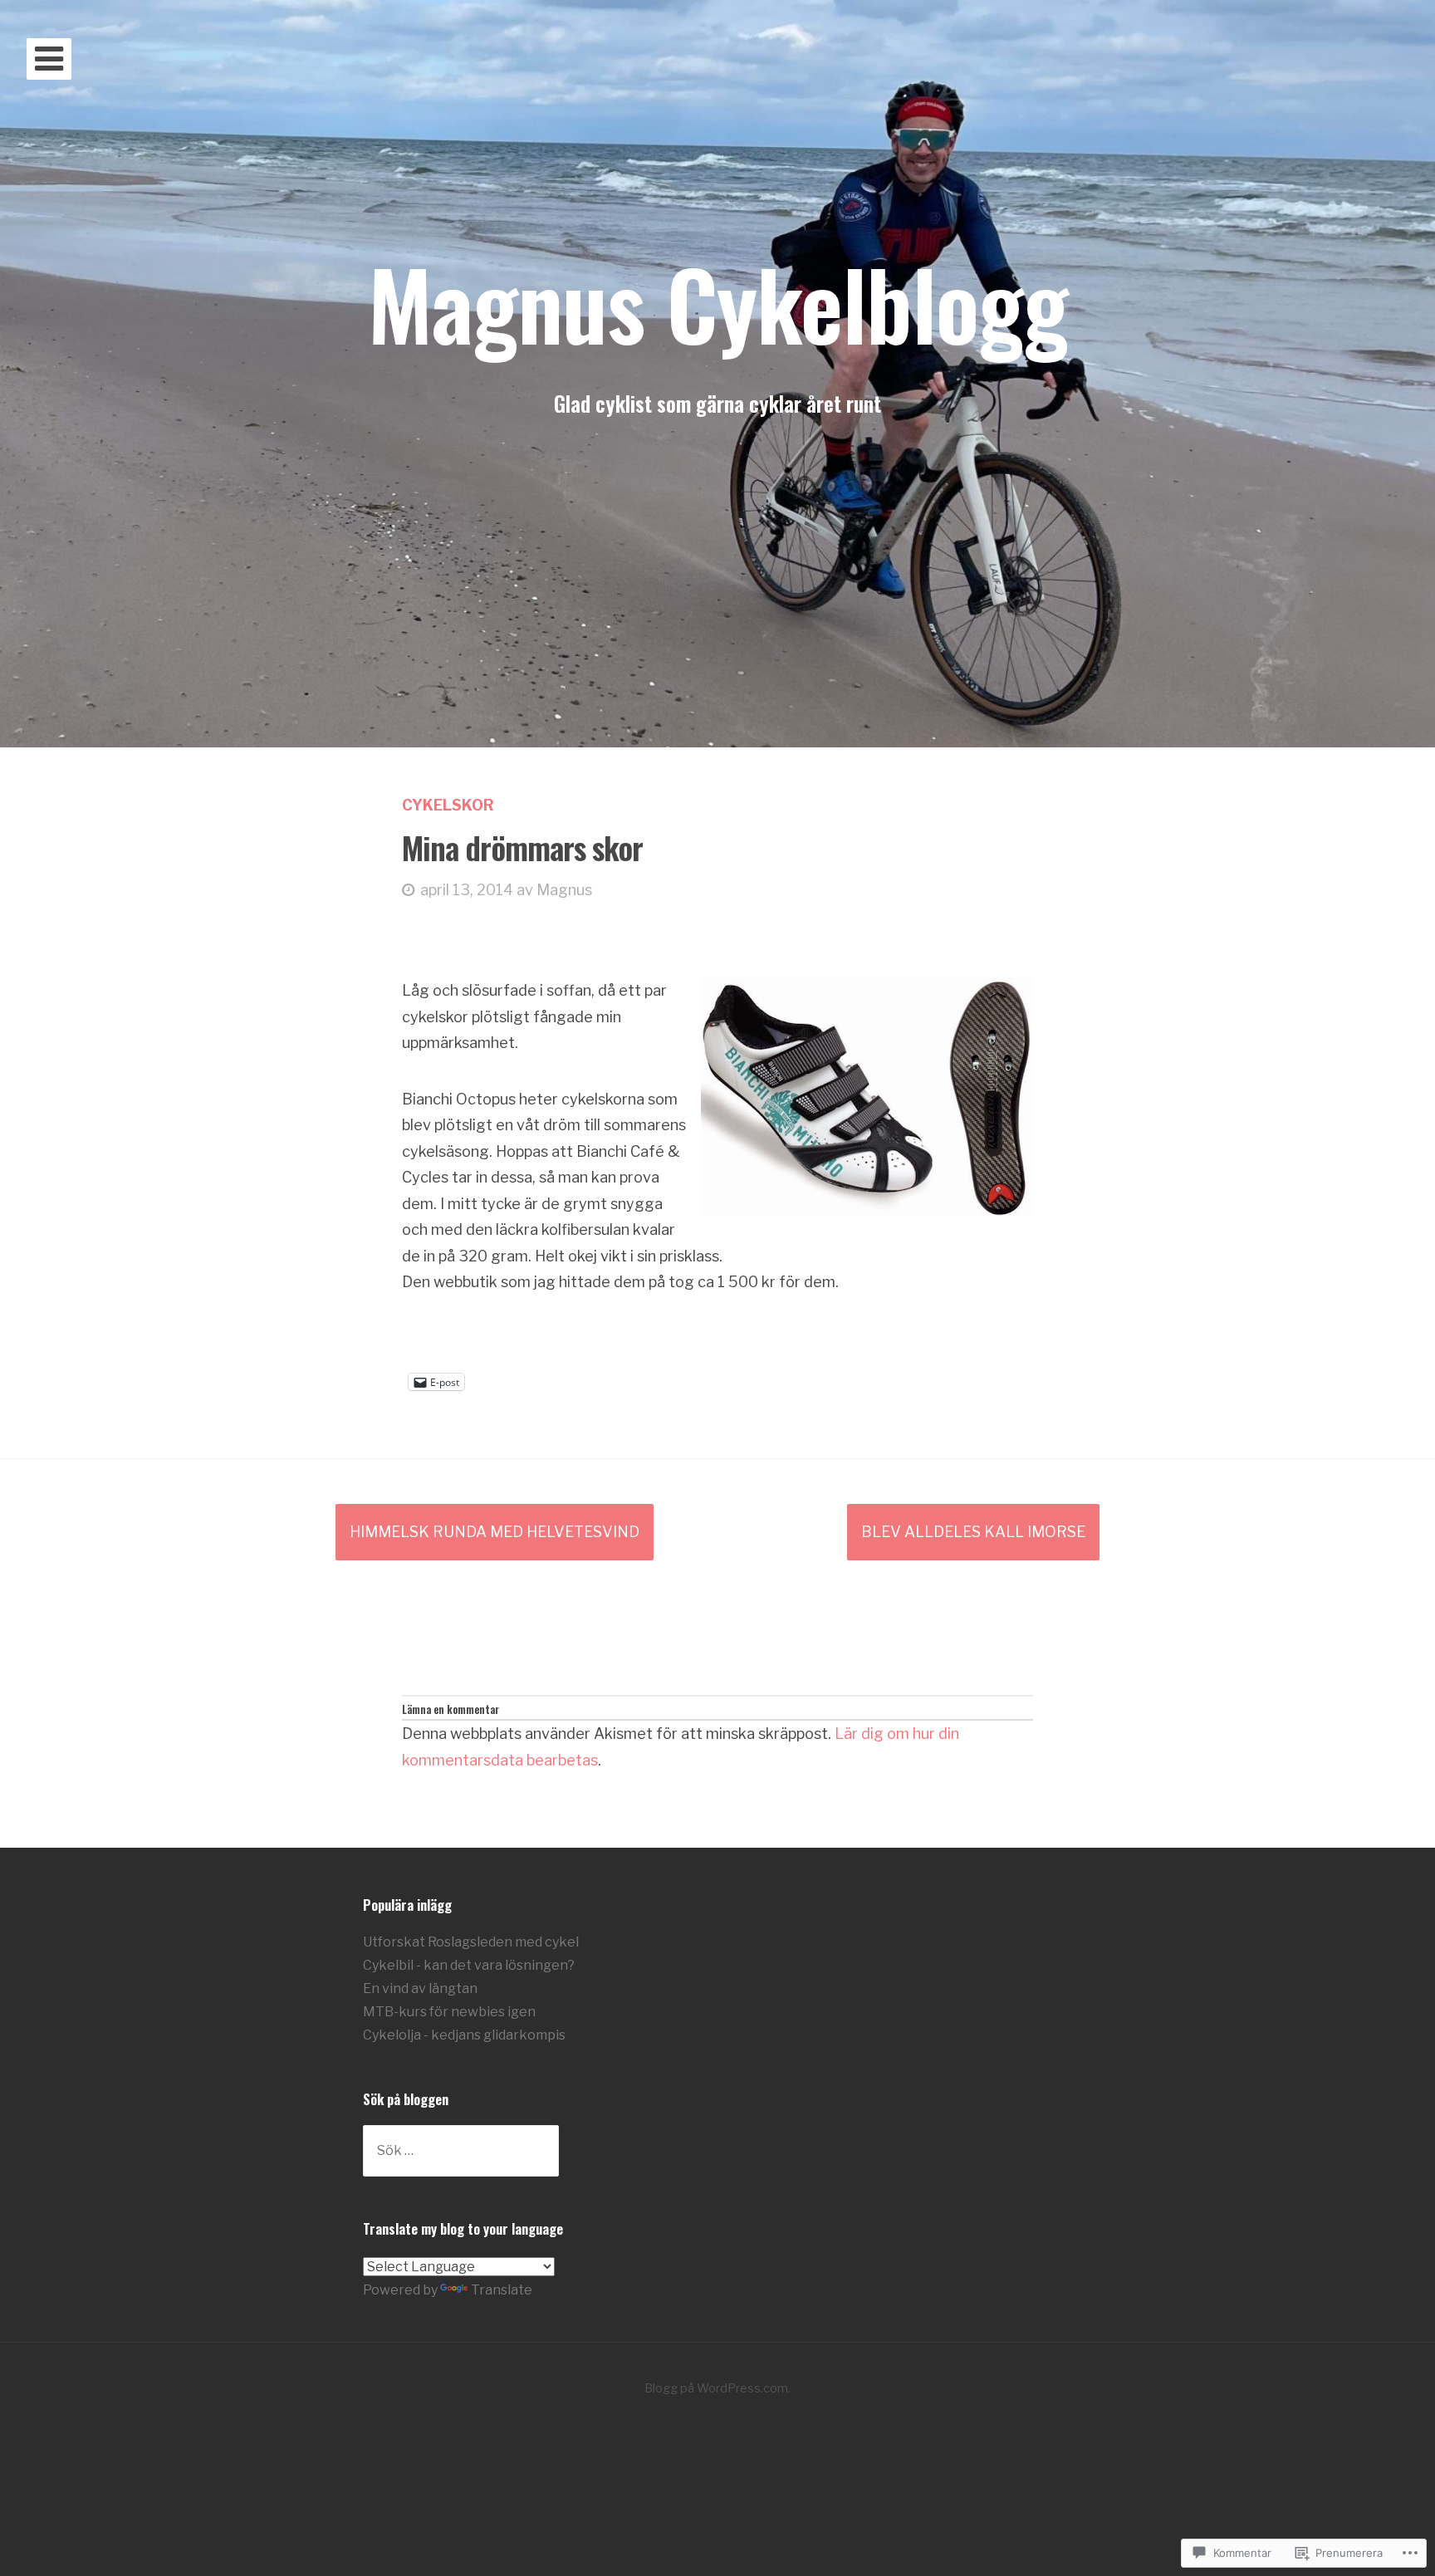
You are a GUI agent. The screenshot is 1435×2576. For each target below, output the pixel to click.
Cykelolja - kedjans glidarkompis (464, 2035)
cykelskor (448, 805)
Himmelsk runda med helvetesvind (495, 1532)
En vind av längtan (420, 1988)
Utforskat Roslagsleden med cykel (471, 1942)
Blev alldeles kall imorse (973, 1532)
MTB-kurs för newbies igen (449, 2012)
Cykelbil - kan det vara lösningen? (469, 1965)
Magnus (564, 890)
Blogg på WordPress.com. (717, 2388)
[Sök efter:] (461, 2150)
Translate (502, 2290)
